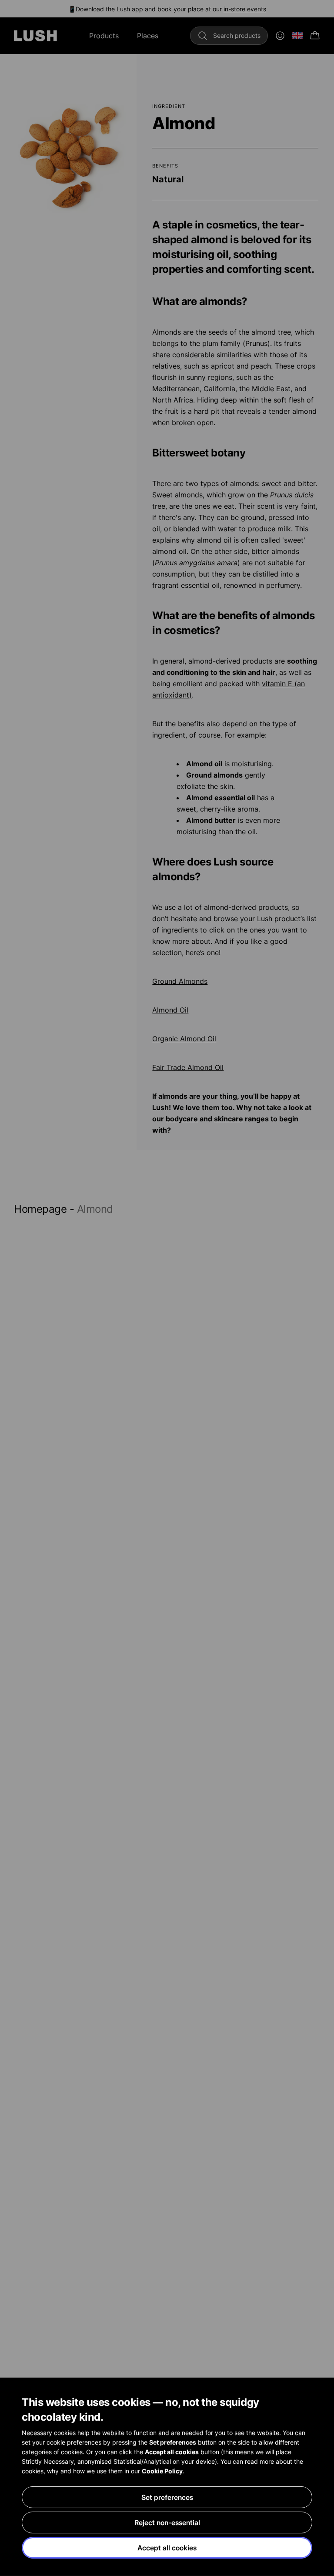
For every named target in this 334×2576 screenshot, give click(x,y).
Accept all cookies (167, 2548)
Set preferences (167, 2497)
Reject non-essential (167, 2522)
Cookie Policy (162, 2471)
